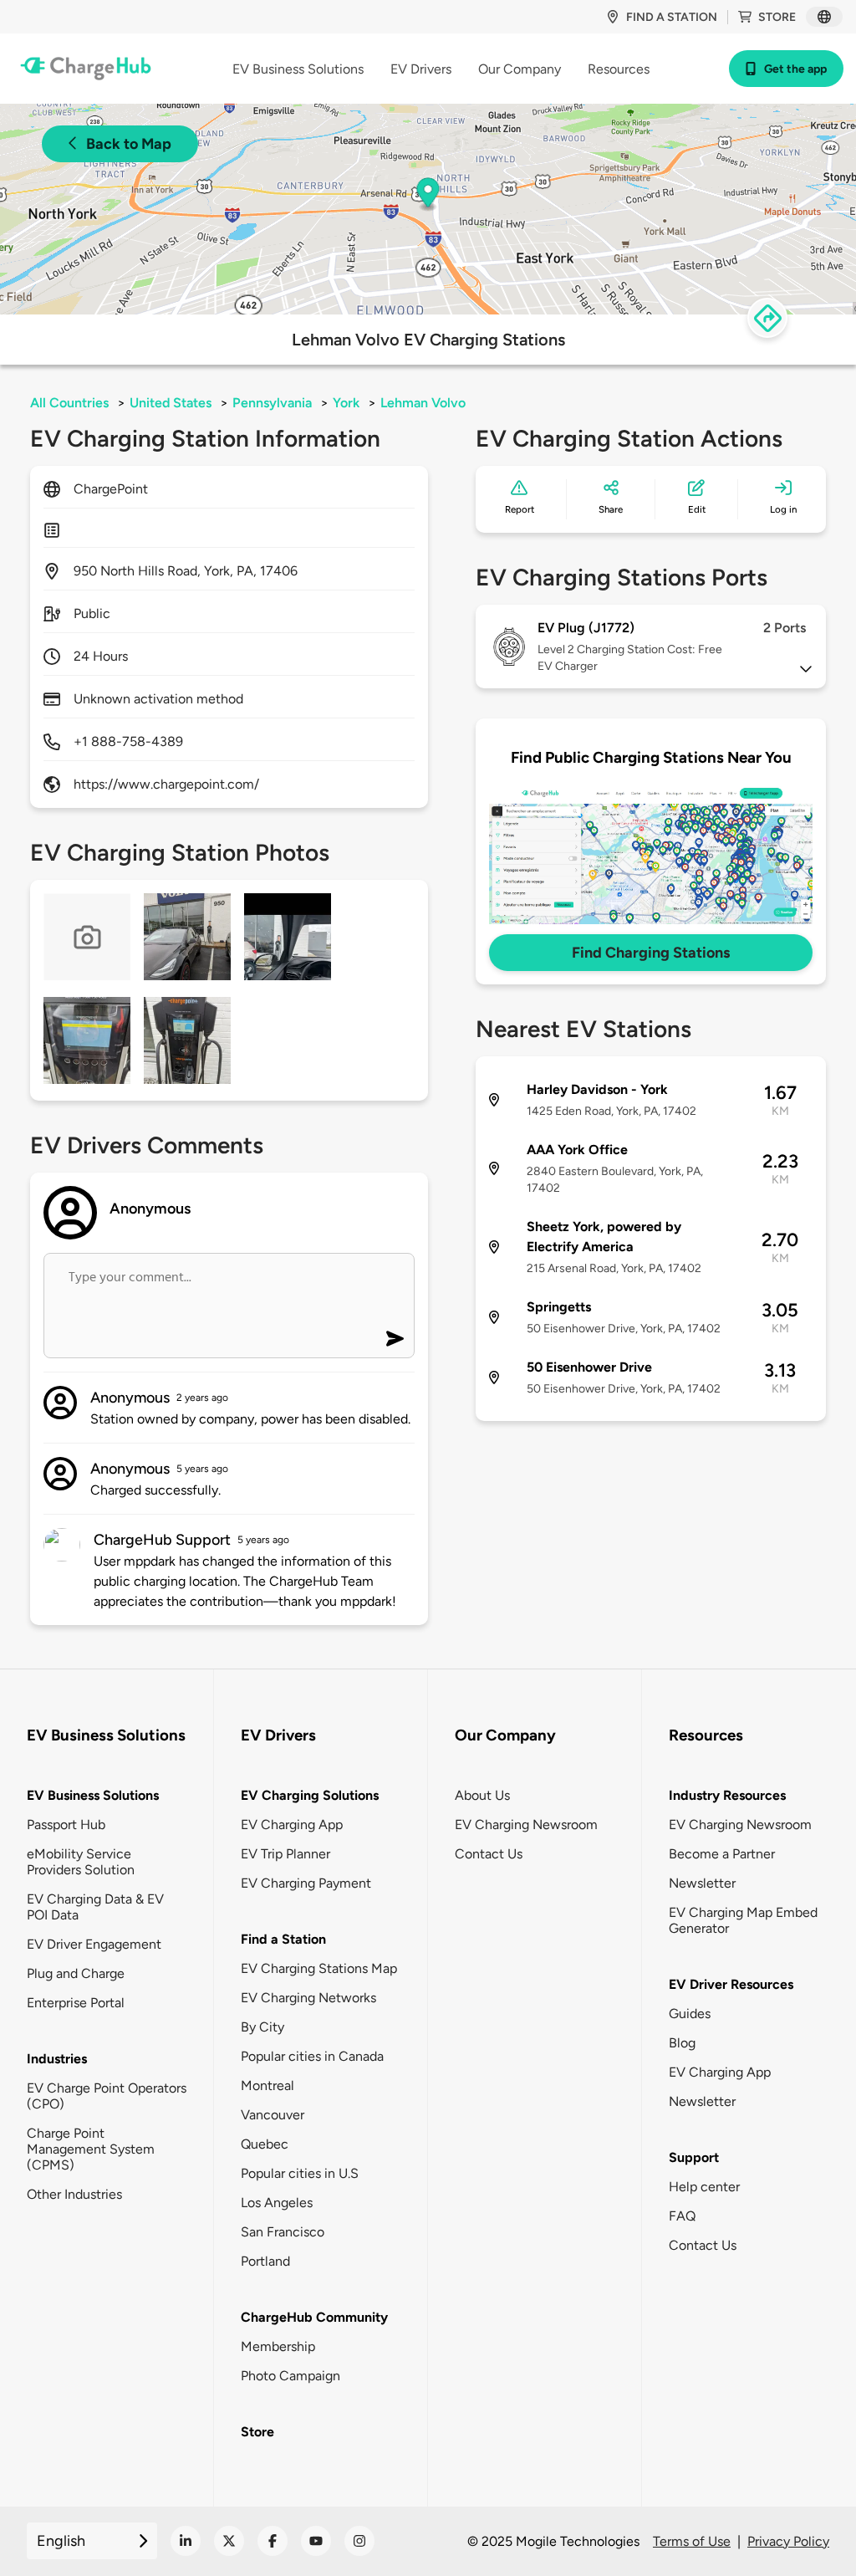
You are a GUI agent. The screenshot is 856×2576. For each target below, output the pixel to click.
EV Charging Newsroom (526, 1825)
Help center (704, 2187)
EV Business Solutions (93, 1795)
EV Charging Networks (308, 1998)
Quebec (265, 2144)
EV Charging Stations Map (319, 1968)
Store (777, 17)
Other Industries (74, 2194)
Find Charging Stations (651, 953)
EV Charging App (292, 1825)
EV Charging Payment (306, 1883)
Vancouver (273, 2115)
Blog (682, 2043)
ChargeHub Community (314, 2317)
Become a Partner (722, 1854)
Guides (690, 2014)
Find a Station (283, 1939)
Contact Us (489, 1854)
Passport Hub (66, 1825)
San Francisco (283, 2232)
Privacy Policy (788, 2541)
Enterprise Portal (76, 2003)
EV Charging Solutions (310, 1795)
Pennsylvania (272, 403)
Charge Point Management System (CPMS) (91, 2149)
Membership (278, 2346)
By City (262, 2027)
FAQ (682, 2216)
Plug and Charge (76, 1973)
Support (694, 2157)
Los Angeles (277, 2203)
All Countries (69, 403)
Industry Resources (727, 1795)
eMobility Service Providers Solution (81, 1862)
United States (171, 403)
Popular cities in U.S (300, 2173)
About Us (482, 1795)
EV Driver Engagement (94, 1944)
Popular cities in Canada (312, 2056)
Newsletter (702, 1883)
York (346, 403)
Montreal (267, 2085)
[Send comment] (395, 1339)
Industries (57, 2059)
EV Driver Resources (731, 1984)
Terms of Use (692, 2541)
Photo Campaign (290, 2376)
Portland (265, 2261)
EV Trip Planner (285, 1854)
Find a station (672, 17)
